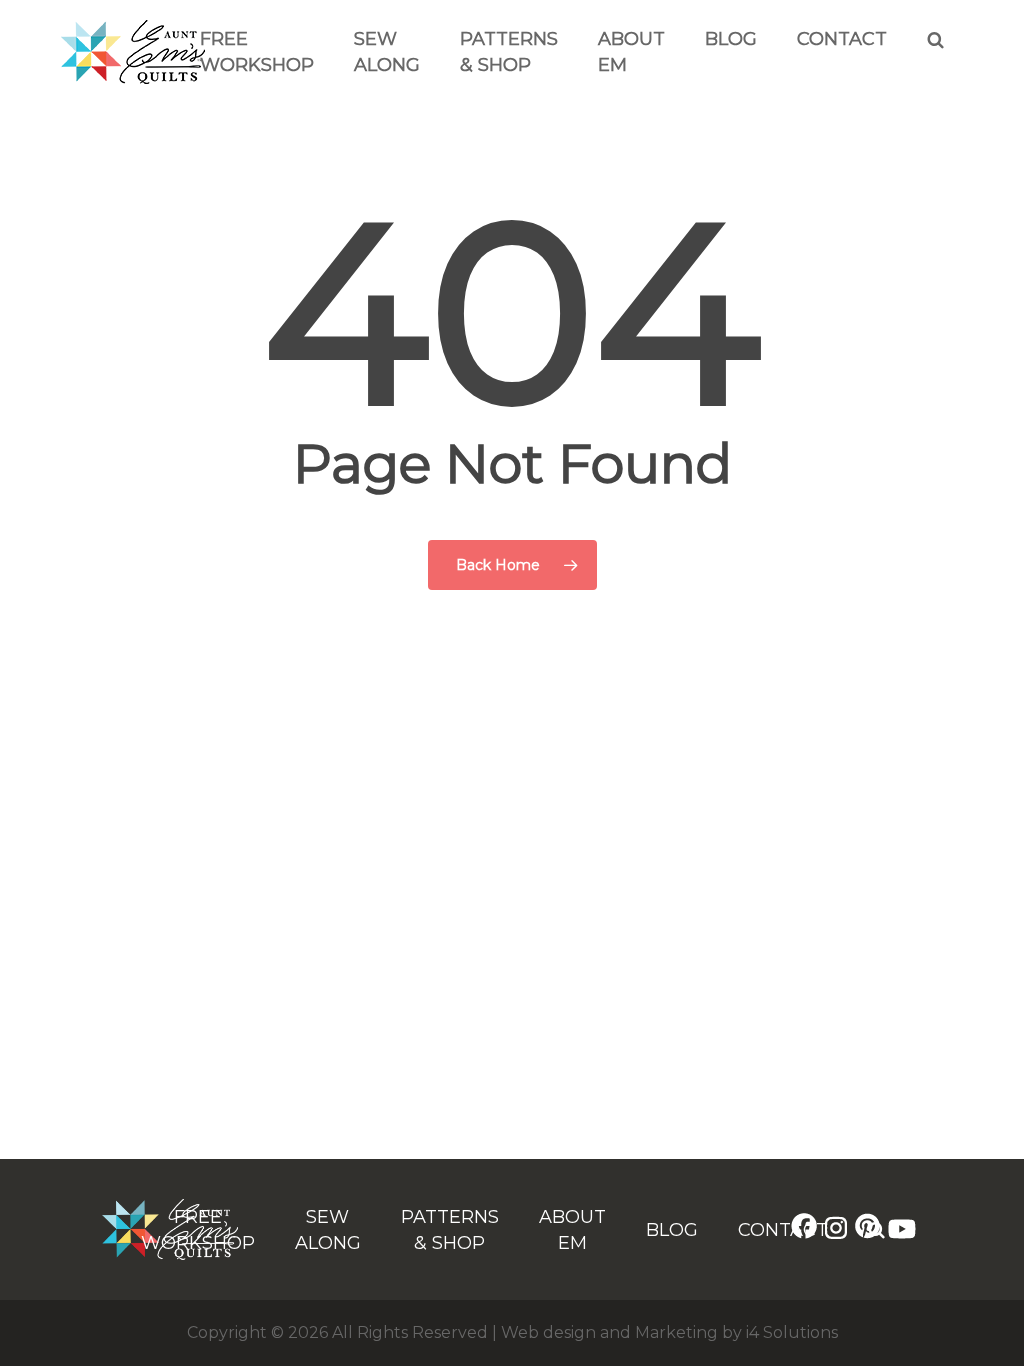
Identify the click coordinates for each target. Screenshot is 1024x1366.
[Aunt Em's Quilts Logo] (133, 79)
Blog (731, 39)
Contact (842, 39)
